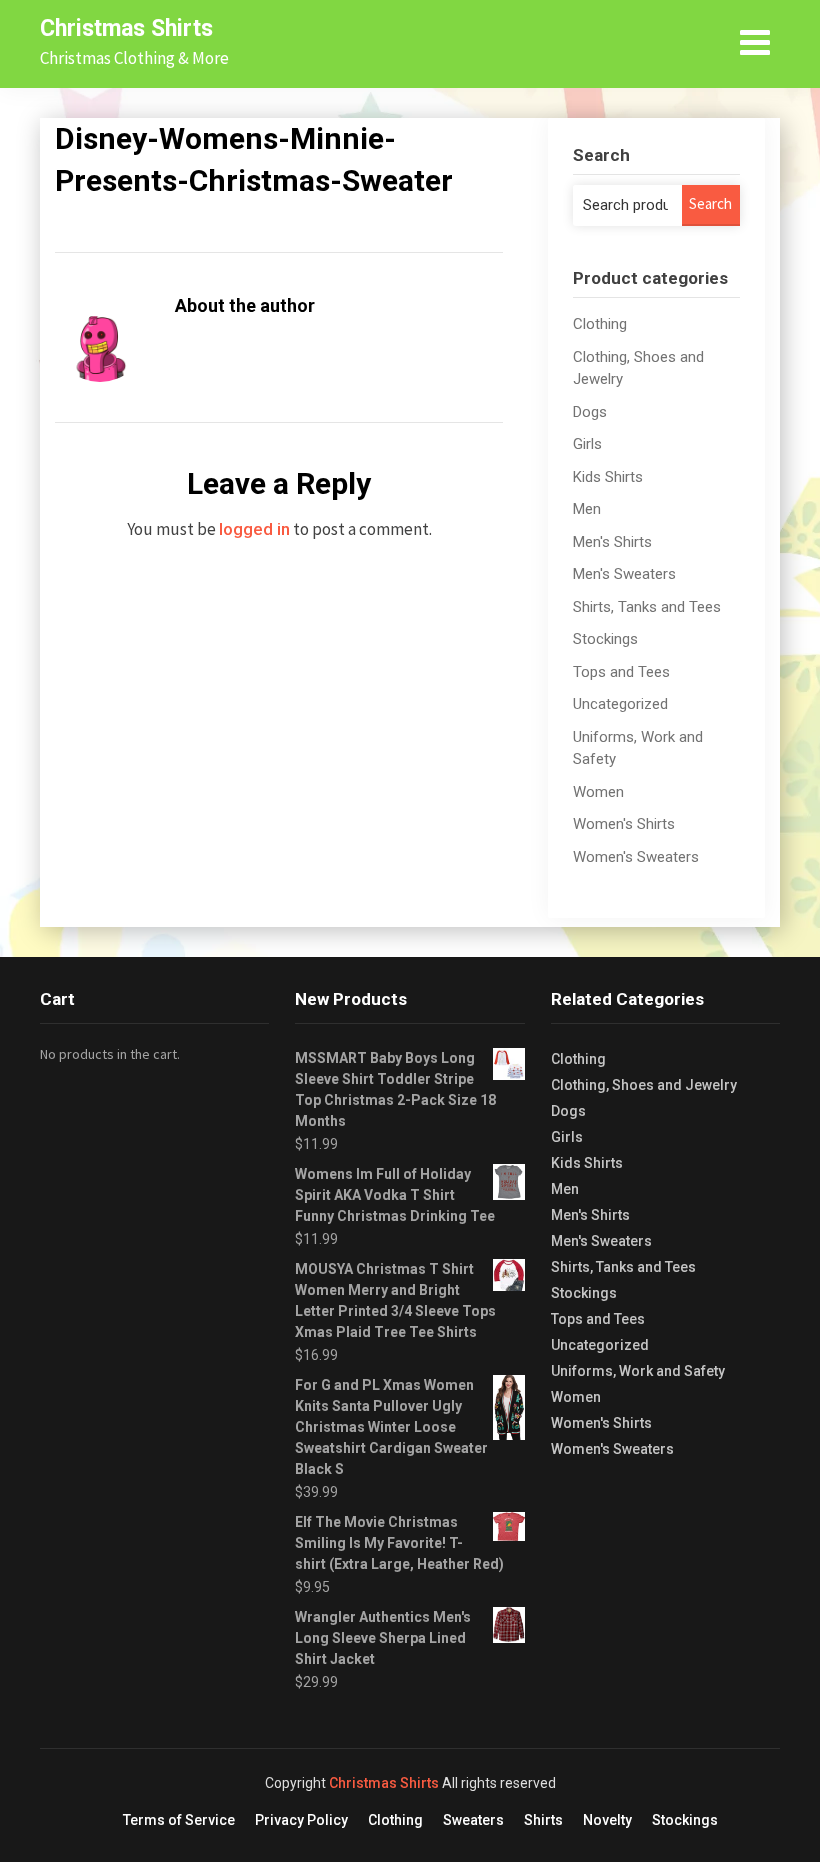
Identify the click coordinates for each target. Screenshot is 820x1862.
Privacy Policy (301, 1820)
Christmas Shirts (126, 28)
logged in (254, 529)
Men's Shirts (612, 542)
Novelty (607, 1820)
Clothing (600, 324)
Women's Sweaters (636, 857)
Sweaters (473, 1820)
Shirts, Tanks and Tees (647, 607)
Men (587, 509)
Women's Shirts (624, 824)
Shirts (543, 1820)
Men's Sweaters (624, 574)
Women (598, 792)
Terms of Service (179, 1820)
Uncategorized (620, 704)
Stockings (605, 639)
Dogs (590, 412)
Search (710, 203)
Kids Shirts (608, 477)
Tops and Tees (621, 672)
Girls (587, 444)
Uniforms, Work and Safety (638, 1371)
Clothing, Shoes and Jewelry (644, 1085)
